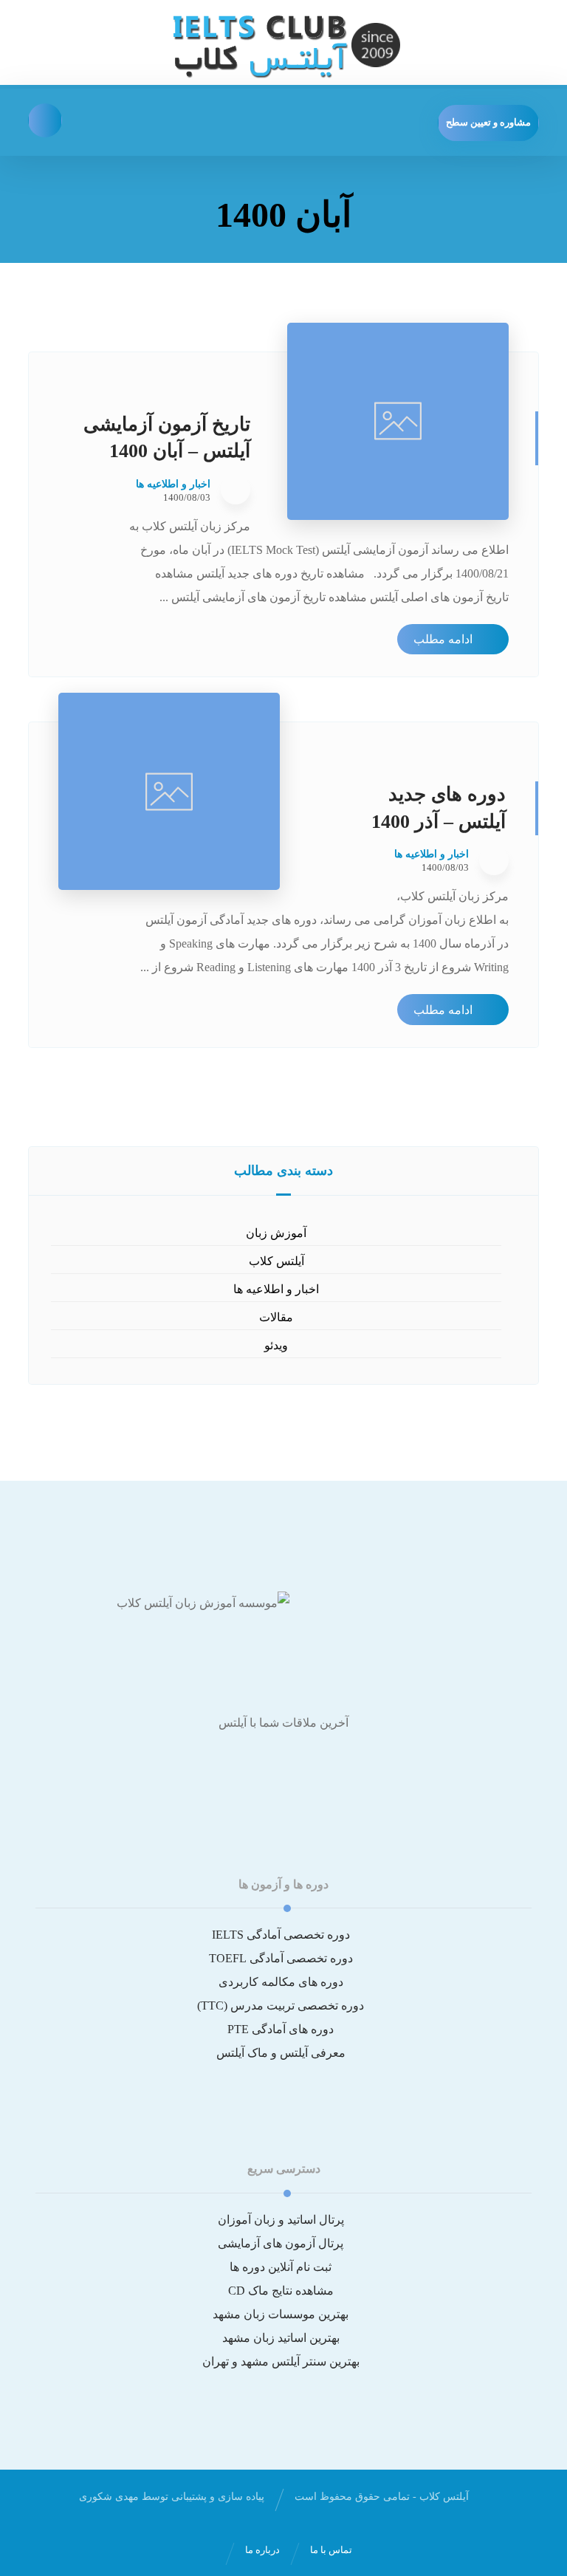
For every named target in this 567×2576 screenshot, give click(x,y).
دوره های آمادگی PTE (281, 2029)
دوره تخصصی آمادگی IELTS (281, 1935)
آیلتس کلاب (276, 1261)
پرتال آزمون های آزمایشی (281, 2243)
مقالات (276, 1317)
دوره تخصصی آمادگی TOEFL (281, 1958)
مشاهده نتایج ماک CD (281, 2291)
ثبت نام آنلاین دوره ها (281, 2267)
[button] (45, 120)
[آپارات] (283, 1768)
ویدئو (276, 1345)
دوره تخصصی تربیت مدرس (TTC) (281, 2005)
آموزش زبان (276, 1233)
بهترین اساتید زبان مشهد (281, 2338)
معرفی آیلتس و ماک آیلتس (281, 2053)
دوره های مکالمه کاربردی (281, 1982)
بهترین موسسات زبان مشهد (281, 2314)
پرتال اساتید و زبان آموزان (281, 2220)
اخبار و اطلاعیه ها (173, 484)
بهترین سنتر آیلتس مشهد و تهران (281, 2361)
